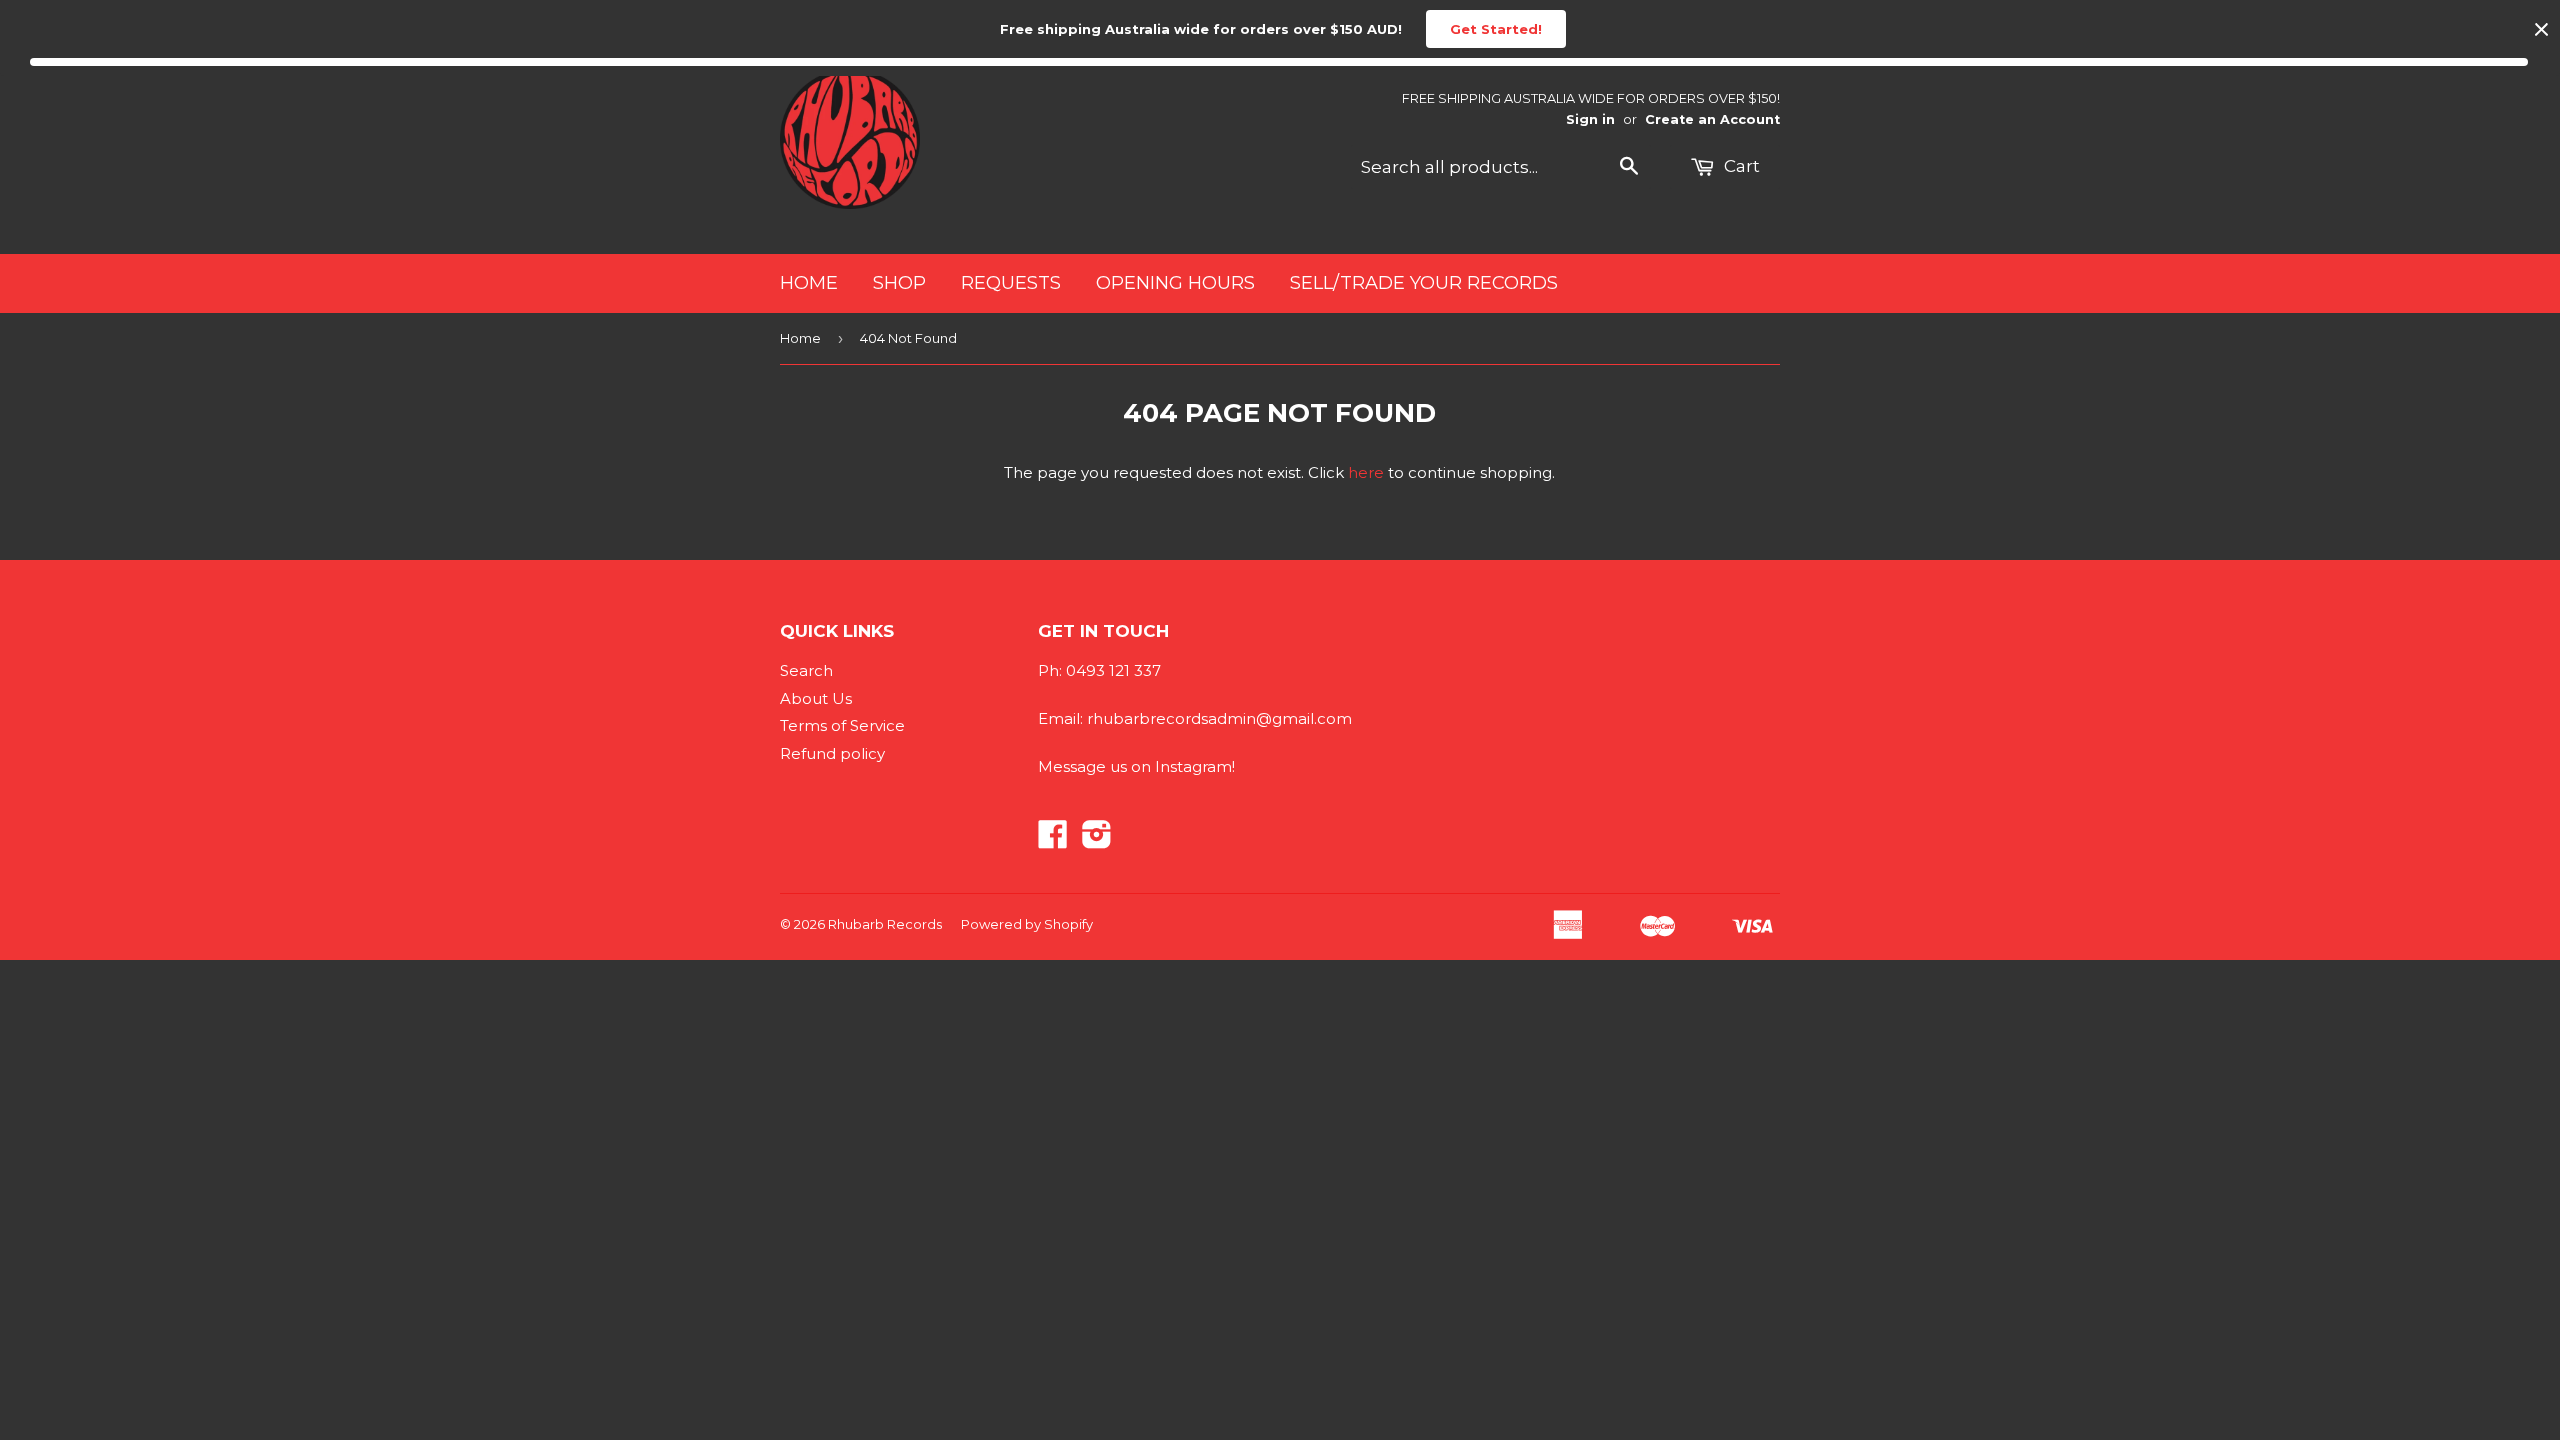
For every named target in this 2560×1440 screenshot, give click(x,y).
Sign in (1590, 119)
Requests (1011, 283)
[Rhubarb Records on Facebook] (1053, 840)
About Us (816, 698)
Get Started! (1496, 29)
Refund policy (832, 753)
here (1366, 472)
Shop (899, 283)
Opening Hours (1175, 283)
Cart (1740, 166)
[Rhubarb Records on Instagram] (1097, 840)
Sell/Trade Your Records (1424, 283)
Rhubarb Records (885, 924)
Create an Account (1712, 119)
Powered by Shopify (1027, 924)
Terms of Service (842, 725)
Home (809, 283)
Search (806, 670)
